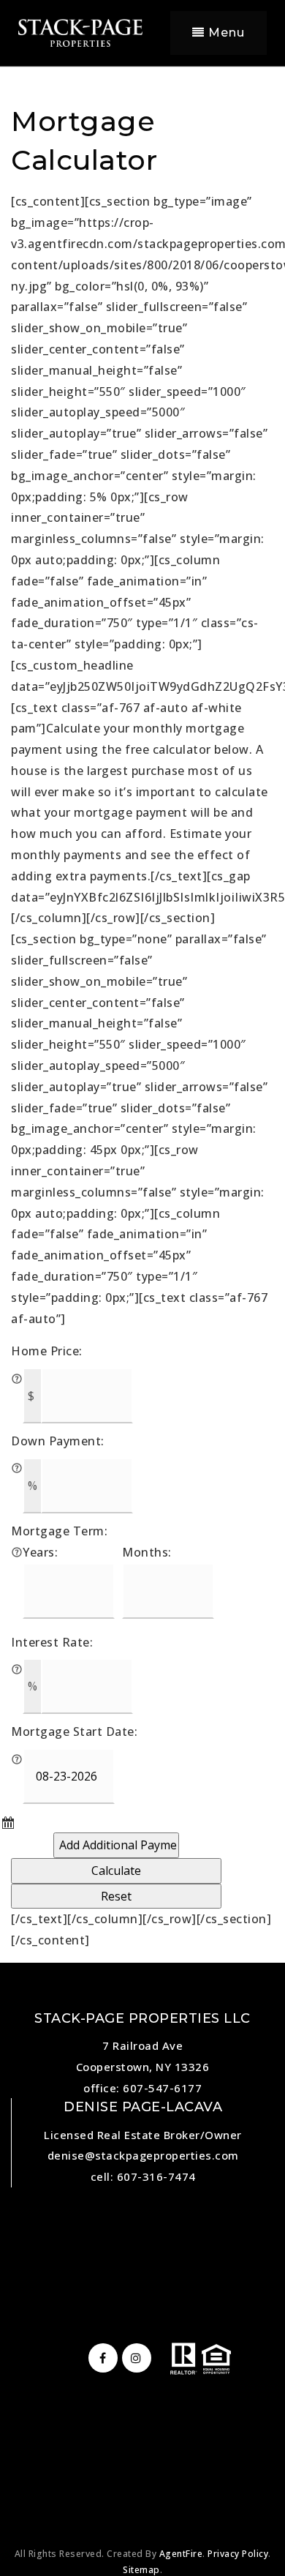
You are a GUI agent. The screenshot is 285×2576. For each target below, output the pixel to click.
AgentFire (181, 2554)
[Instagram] (134, 2358)
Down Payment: (58, 1441)
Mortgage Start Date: (74, 1731)
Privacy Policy (238, 2554)
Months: (147, 1552)
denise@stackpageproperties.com (143, 2155)
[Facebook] (101, 2358)
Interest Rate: (52, 1642)
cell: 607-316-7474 (143, 2176)
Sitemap (141, 2570)
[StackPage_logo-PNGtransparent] (80, 31)
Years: (40, 1552)
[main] (142, 976)
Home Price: (47, 1351)
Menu (225, 33)
